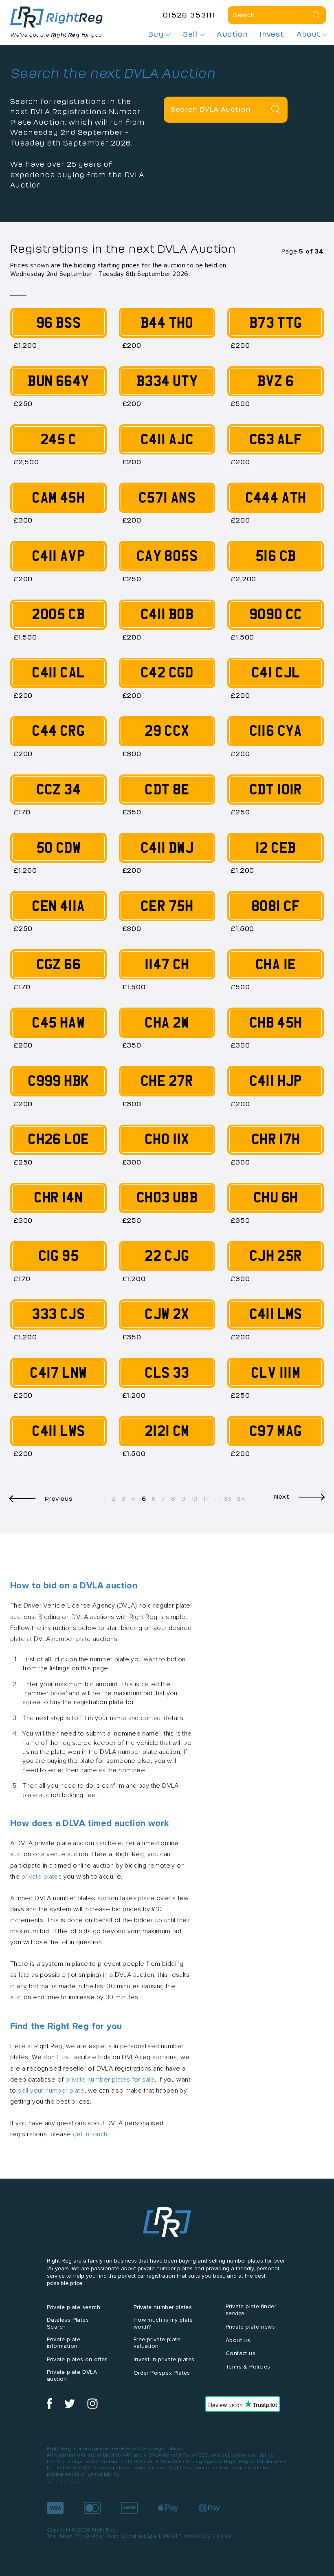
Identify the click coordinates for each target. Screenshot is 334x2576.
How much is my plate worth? (163, 2323)
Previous (59, 1499)
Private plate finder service (251, 2310)
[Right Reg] (167, 2224)
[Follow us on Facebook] (49, 2407)
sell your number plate (51, 2090)
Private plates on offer (77, 2359)
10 (194, 1499)
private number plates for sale (110, 2079)
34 (241, 1499)
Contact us (241, 2353)
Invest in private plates (164, 2359)
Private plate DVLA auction (72, 2375)
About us (238, 2340)
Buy (157, 34)
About (310, 34)
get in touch (90, 2134)
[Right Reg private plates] (56, 17)
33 (227, 1499)
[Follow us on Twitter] (70, 2407)
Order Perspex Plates (162, 2373)
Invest (272, 34)
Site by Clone (67, 2482)
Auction (232, 34)
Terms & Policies (248, 2367)
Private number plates (163, 2307)
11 (205, 1499)
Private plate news (250, 2327)
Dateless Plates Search (68, 2323)
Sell (191, 34)
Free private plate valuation (157, 2343)
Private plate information (64, 2343)
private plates (42, 1876)
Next (282, 1496)
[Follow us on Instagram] (92, 2407)
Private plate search (74, 2307)
